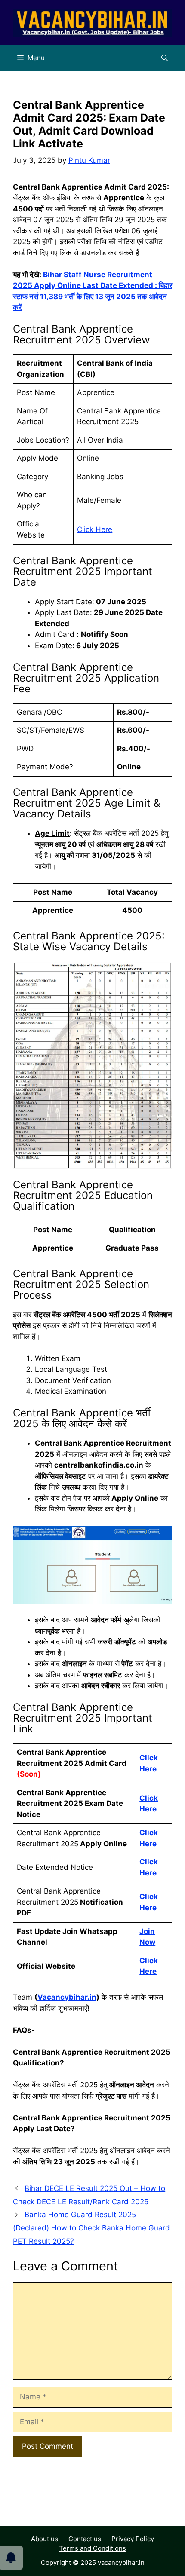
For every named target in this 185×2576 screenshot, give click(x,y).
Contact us (85, 2539)
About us (45, 2539)
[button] (165, 58)
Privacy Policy (133, 2539)
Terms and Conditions (92, 2548)
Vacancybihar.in (67, 1997)
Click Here (95, 529)
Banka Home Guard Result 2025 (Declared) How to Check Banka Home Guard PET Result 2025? (91, 2228)
